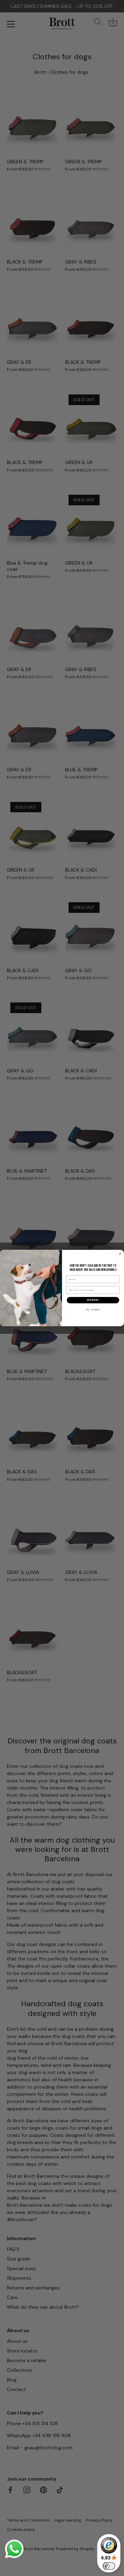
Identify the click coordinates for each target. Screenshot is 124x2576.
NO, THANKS (93, 1310)
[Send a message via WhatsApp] (14, 2549)
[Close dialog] (120, 1254)
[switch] (109, 2566)
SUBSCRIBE (93, 1300)
